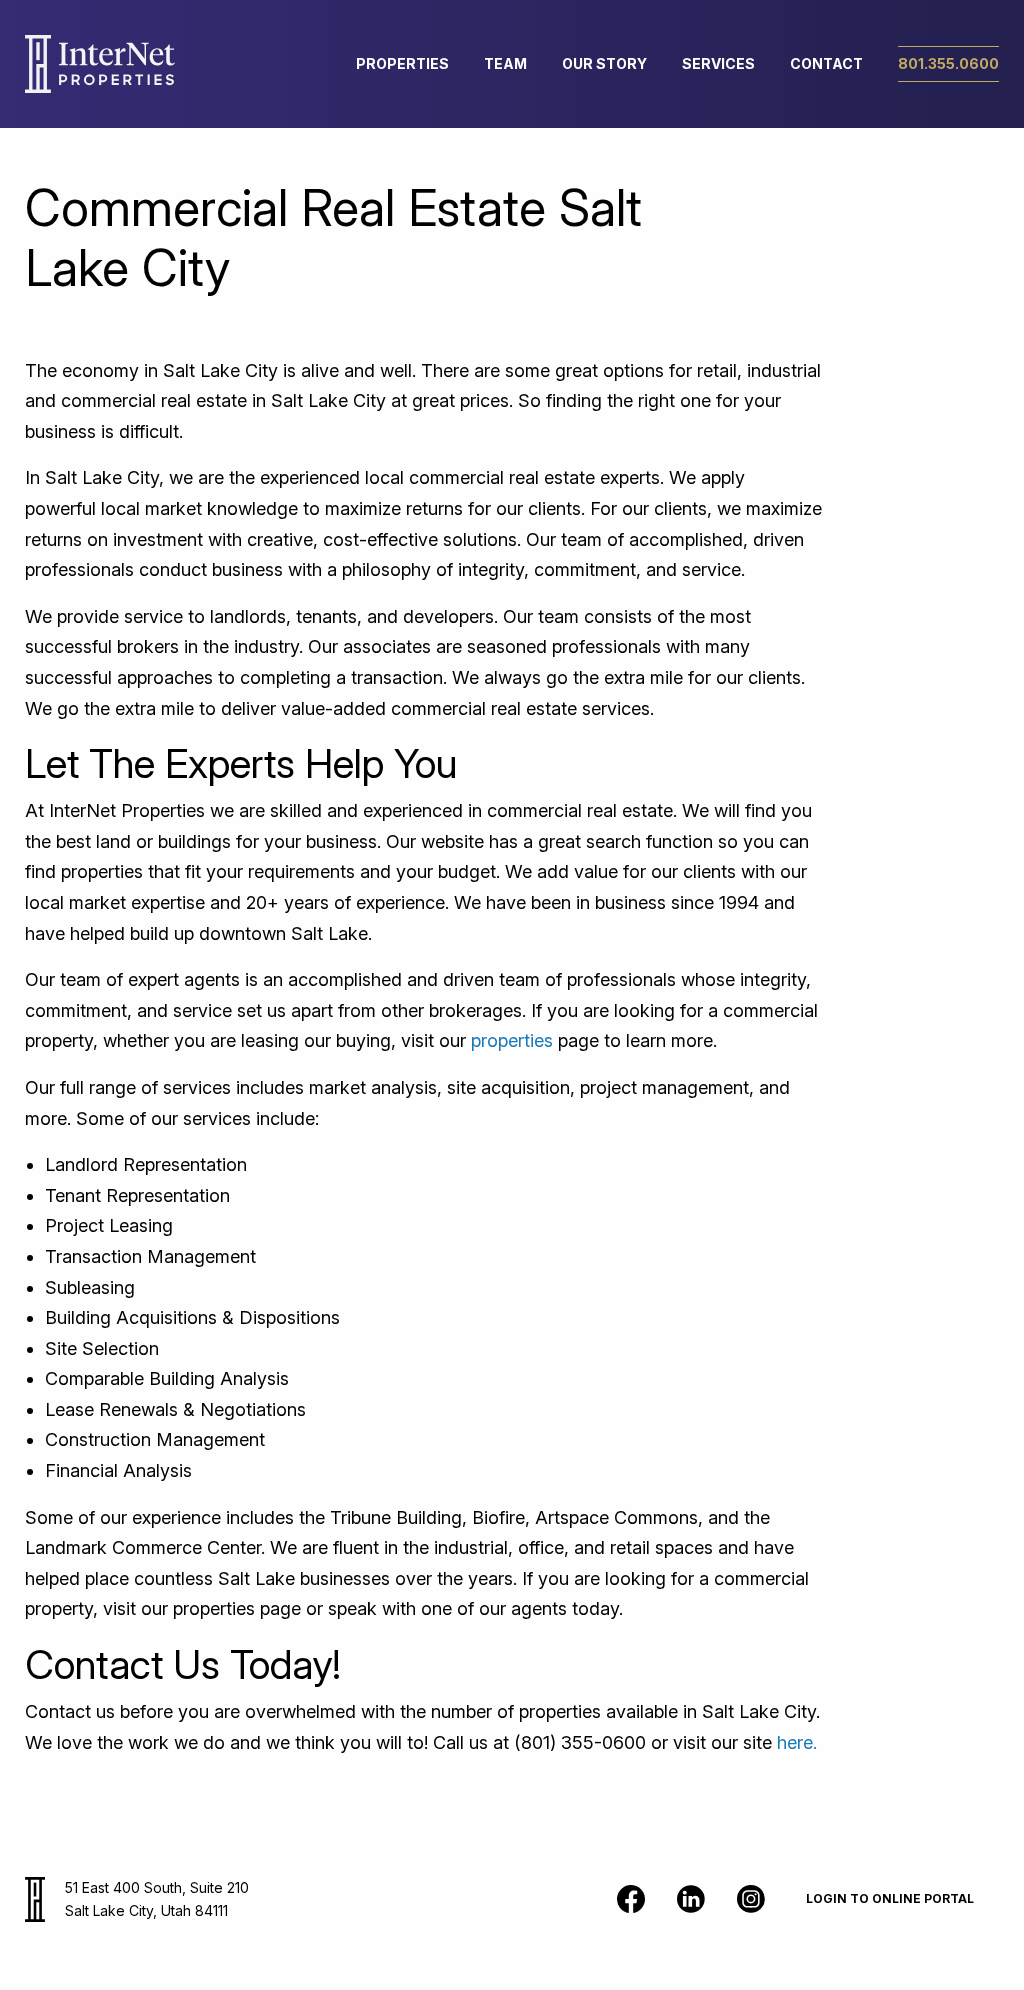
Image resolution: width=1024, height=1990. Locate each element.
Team (505, 63)
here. (797, 1742)
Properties (402, 63)
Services (718, 63)
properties (512, 1040)
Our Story (604, 63)
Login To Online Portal (890, 1898)
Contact (826, 63)
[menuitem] (402, 64)
